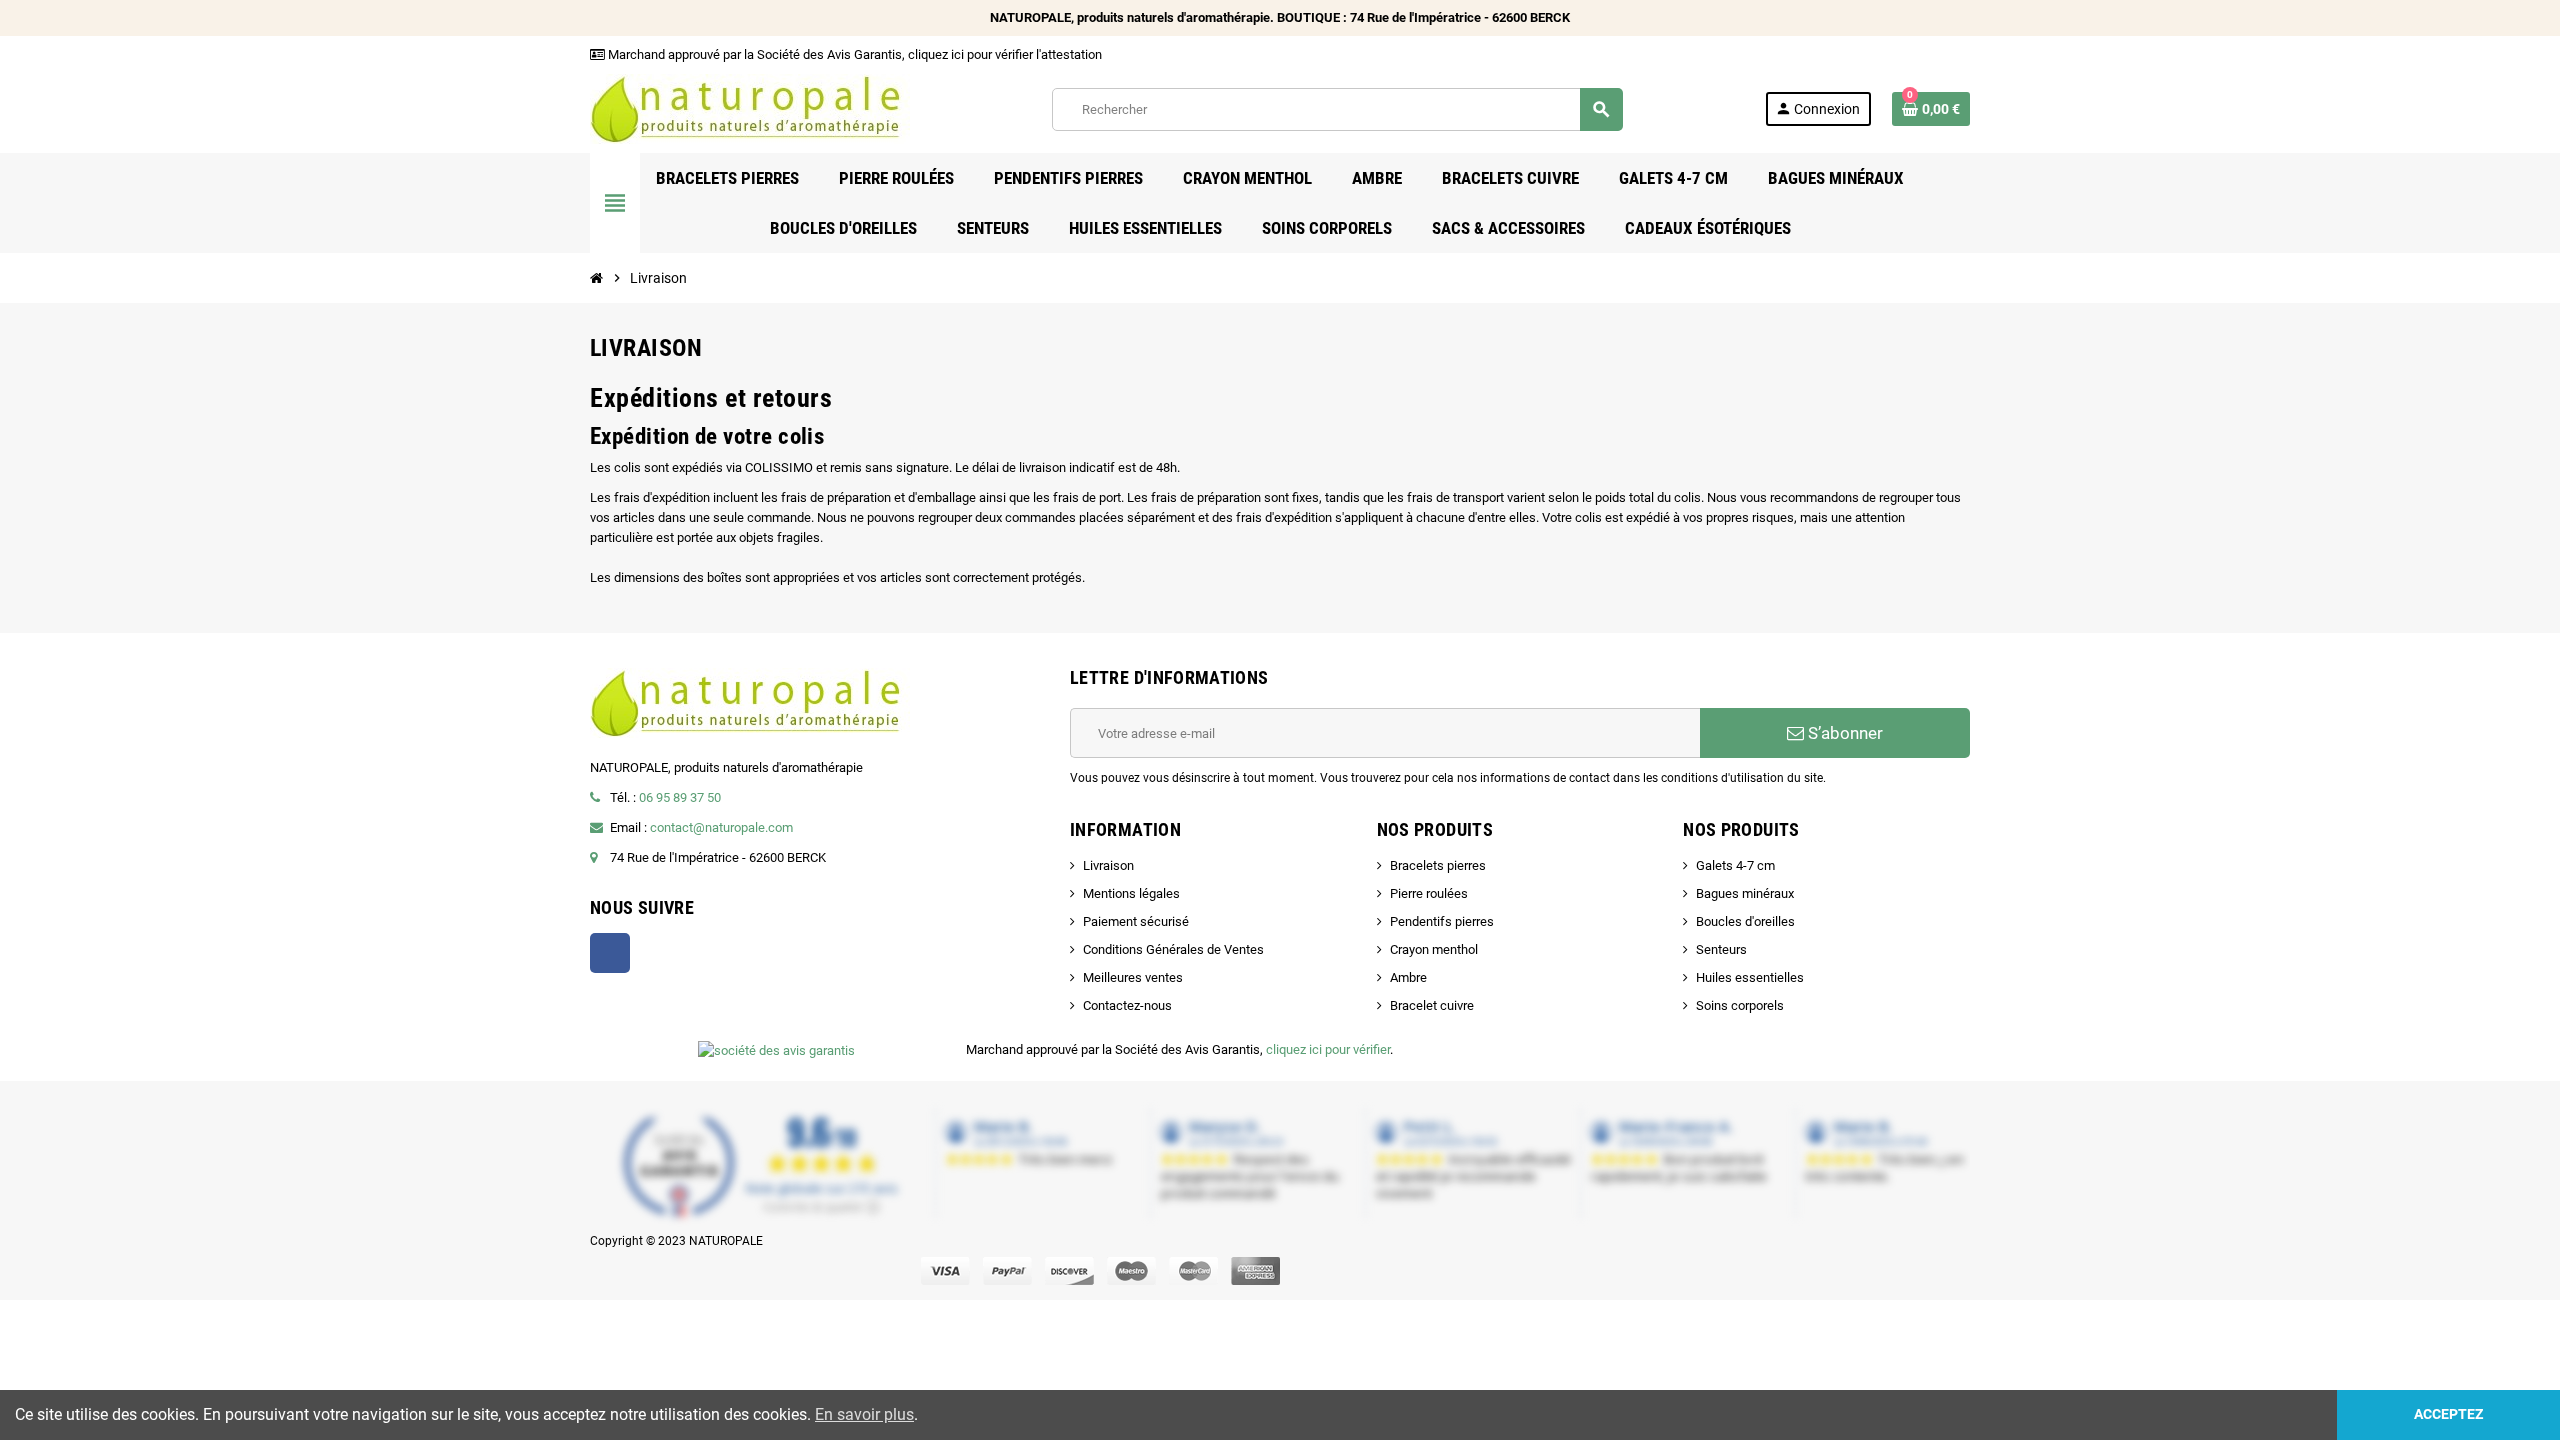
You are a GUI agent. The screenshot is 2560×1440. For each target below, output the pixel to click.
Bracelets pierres (1438, 865)
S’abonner (1843, 733)
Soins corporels (1740, 1005)
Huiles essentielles (1750, 977)
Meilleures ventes (1133, 977)
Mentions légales (1131, 893)
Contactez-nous (1127, 1005)
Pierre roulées (1429, 893)
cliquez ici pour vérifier (1328, 1049)
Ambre (1408, 977)
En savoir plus (864, 1414)
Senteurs (1721, 949)
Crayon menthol (1434, 949)
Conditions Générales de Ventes (1173, 949)
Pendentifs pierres (1442, 921)
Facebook (610, 953)
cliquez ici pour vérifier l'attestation (1005, 54)
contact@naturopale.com (721, 827)
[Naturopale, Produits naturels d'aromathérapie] (750, 107)
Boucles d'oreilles (1745, 921)
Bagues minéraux (1745, 893)
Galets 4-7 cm (1735, 865)
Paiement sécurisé (1136, 921)
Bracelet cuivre (1432, 1005)
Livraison (1108, 865)
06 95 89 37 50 (680, 797)
